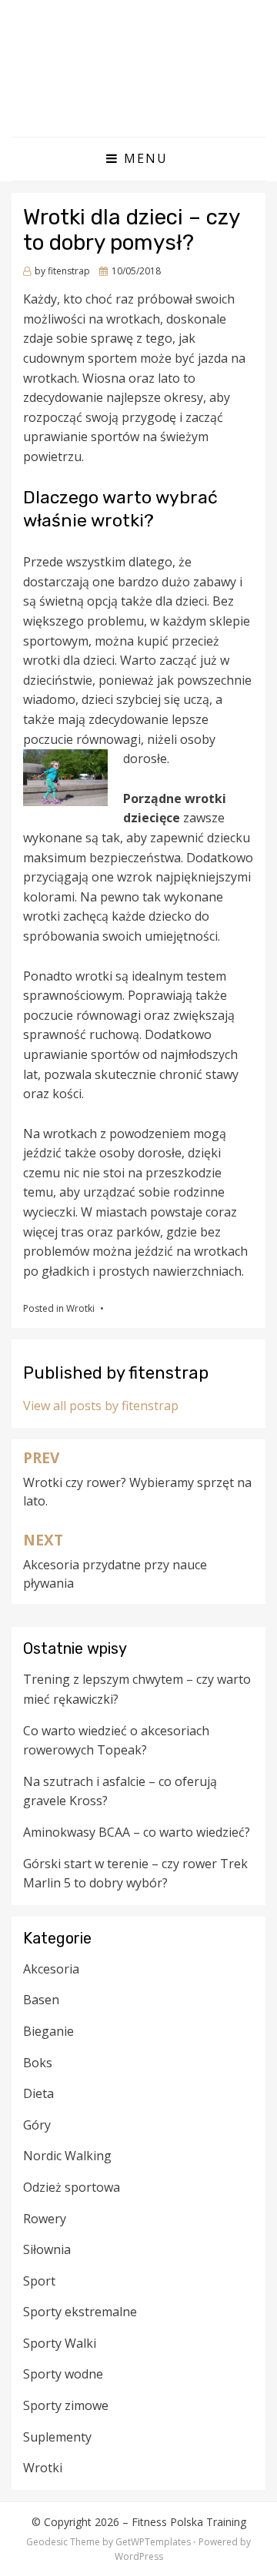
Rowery (45, 2219)
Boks (38, 2063)
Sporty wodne (63, 2374)
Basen (41, 2000)
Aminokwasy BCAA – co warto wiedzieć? (137, 1832)
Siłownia (47, 2249)
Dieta (38, 2093)
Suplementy (57, 2437)
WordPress (139, 2556)
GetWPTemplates (153, 2542)
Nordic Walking (67, 2156)
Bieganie (48, 2031)
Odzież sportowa (72, 2187)
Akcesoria (51, 1969)
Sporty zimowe (66, 2405)
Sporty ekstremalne (80, 2312)
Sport (39, 2281)
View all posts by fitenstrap (101, 1406)
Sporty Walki (60, 2343)
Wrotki (80, 1308)
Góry (37, 2125)
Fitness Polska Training (189, 2522)
